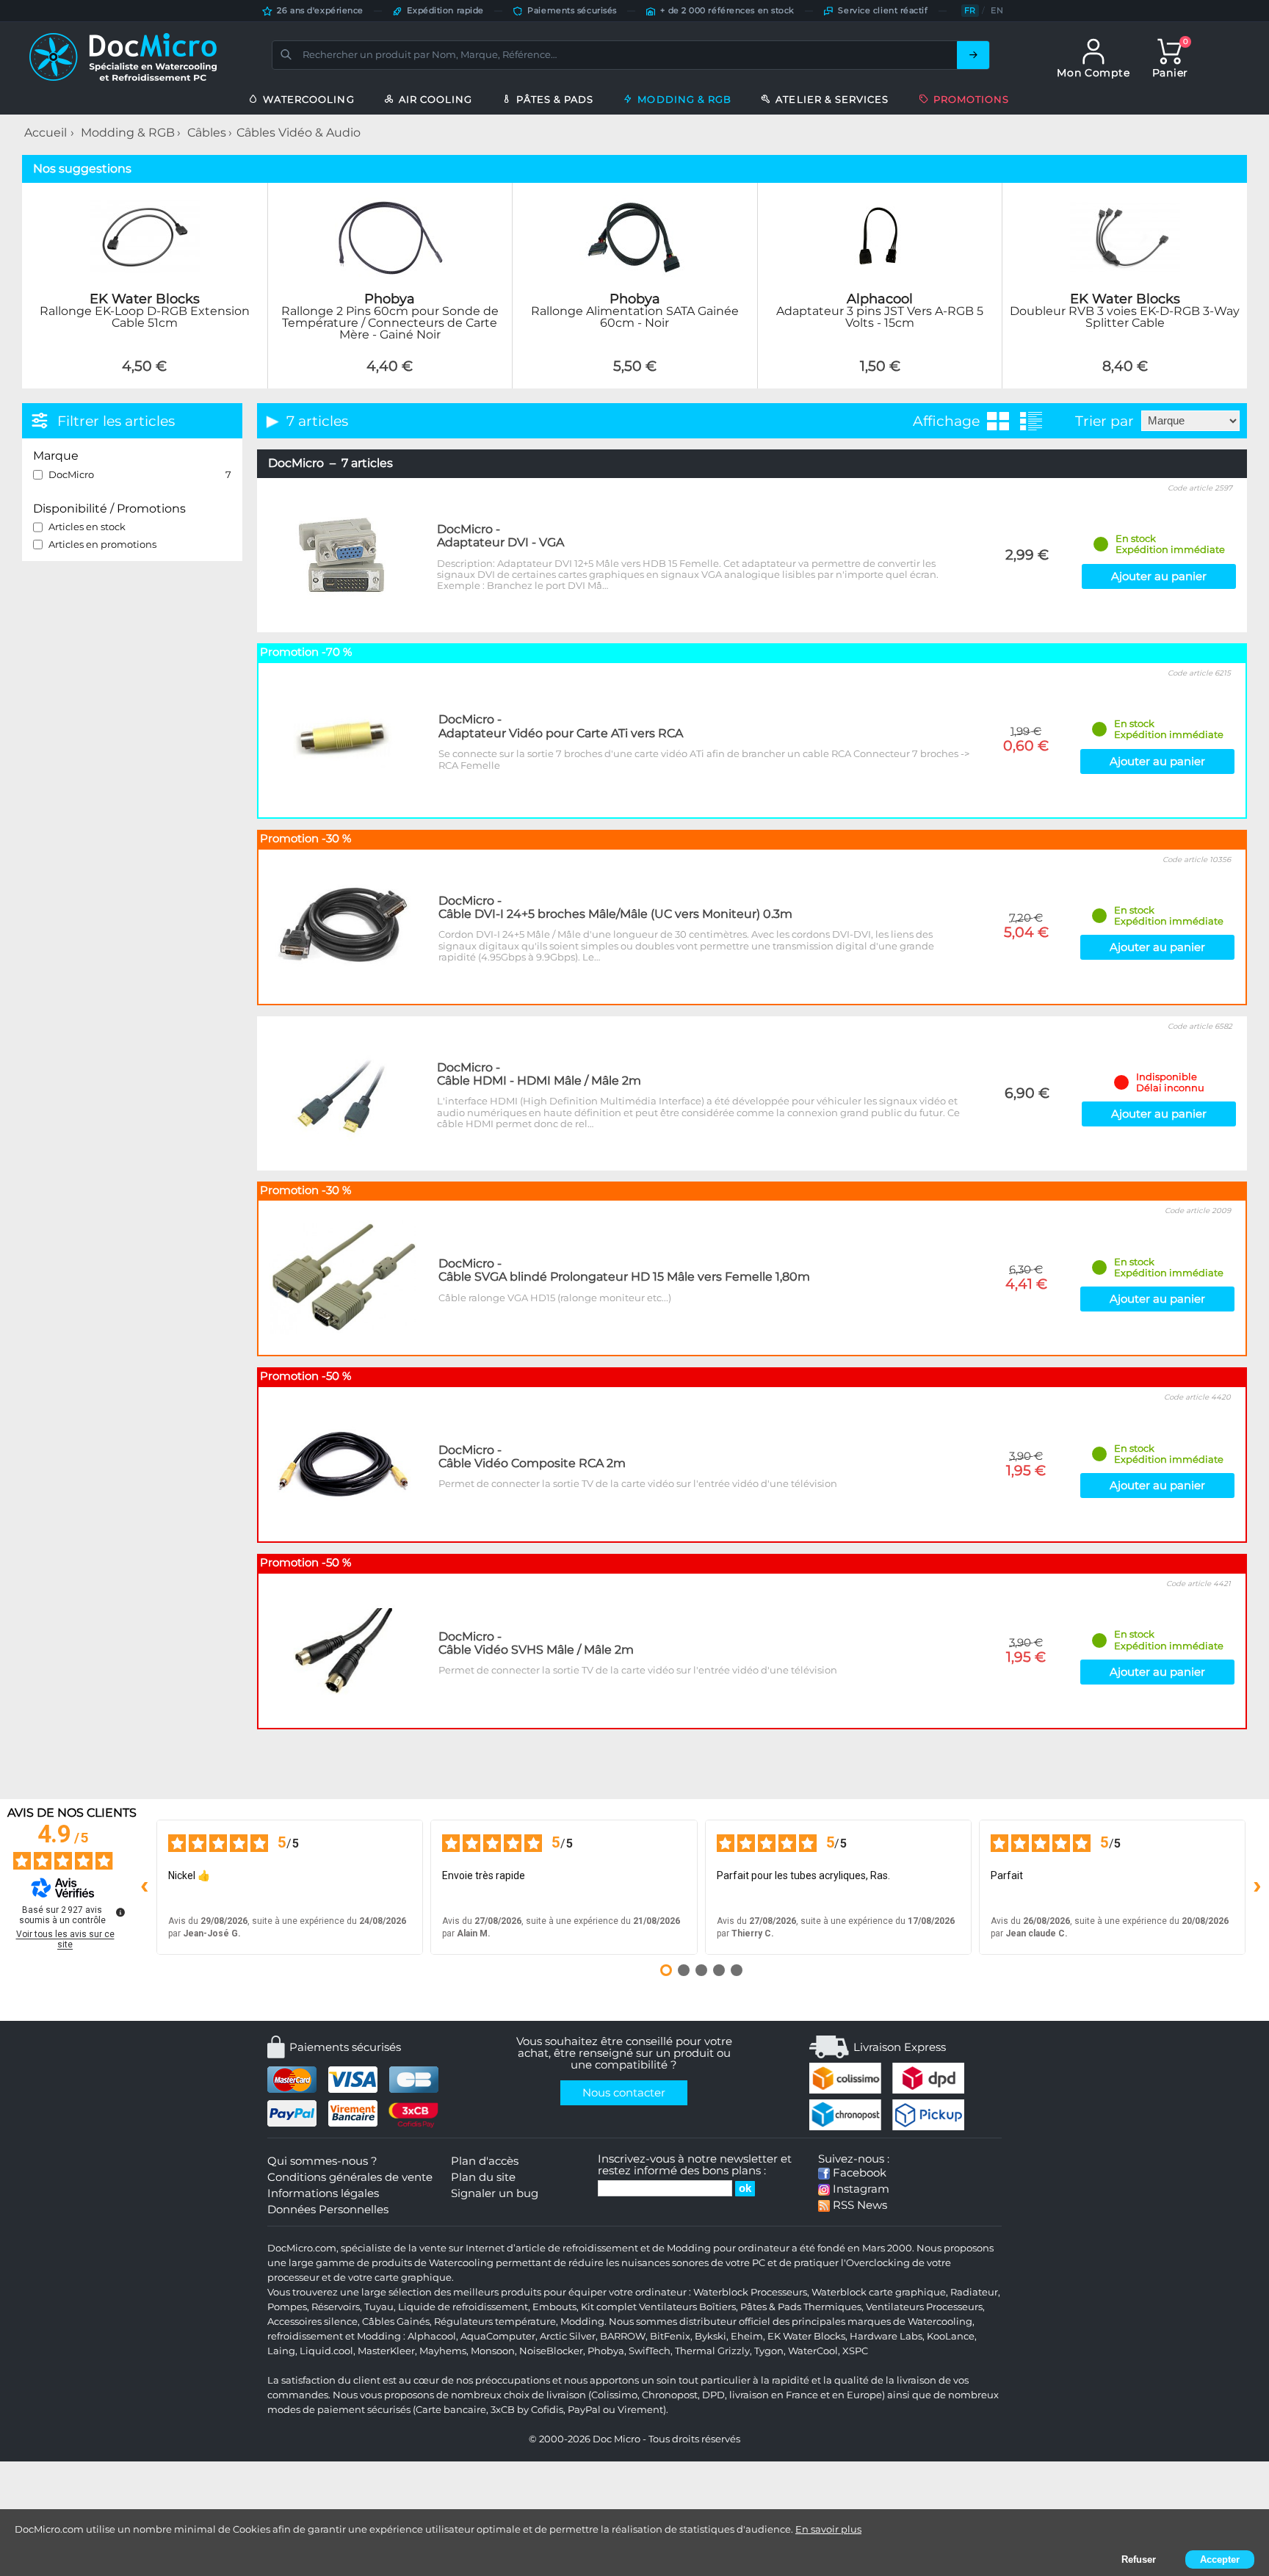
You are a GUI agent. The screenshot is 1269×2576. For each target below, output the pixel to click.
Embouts (554, 2307)
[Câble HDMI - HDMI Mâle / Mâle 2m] (341, 1092)
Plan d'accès (485, 2161)
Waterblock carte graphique (879, 2292)
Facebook (858, 2173)
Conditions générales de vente (350, 2177)
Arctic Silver (568, 2336)
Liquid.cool (326, 2351)
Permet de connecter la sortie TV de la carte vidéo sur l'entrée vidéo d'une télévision (638, 1483)
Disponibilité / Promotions (109, 509)
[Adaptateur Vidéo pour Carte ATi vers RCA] (343, 739)
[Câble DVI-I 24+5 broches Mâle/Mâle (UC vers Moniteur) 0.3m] (343, 925)
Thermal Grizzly (712, 2351)
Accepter (1220, 2559)
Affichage (946, 421)
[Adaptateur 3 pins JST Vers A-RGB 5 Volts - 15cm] (880, 380)
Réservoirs (336, 2307)
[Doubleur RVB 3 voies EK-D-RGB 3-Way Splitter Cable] (1125, 380)
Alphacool (432, 2336)
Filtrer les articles (116, 421)
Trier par (1104, 421)
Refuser (1139, 2559)
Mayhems (443, 2351)
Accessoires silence (312, 2322)
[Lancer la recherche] (973, 55)
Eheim (747, 2336)
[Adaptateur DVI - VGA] (341, 554)
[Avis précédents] (145, 1887)
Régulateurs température (495, 2322)
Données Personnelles (328, 2210)
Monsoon (493, 2351)
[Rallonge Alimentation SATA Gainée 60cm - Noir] (635, 380)
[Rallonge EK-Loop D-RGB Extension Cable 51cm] (144, 380)
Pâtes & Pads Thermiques (801, 2307)
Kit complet (609, 2307)
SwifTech (650, 2351)
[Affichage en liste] (1031, 421)
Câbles (207, 133)
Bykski (711, 2336)
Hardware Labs (886, 2336)
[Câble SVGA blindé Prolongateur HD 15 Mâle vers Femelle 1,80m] (343, 1277)
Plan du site (483, 2177)
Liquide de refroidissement (463, 2307)
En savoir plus (828, 2529)
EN (997, 10)
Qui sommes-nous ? (322, 2161)
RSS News (858, 2205)
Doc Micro (617, 2439)
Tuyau (379, 2307)
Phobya (606, 2351)
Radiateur (974, 2292)
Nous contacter (624, 2093)
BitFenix (670, 2336)
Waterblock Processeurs (750, 2292)
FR (970, 10)
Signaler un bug (495, 2193)
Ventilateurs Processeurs (924, 2307)
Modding (582, 2322)
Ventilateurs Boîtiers (687, 2307)
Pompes (287, 2307)
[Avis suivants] (1257, 1887)
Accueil (46, 133)
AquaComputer (498, 2336)
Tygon (769, 2351)
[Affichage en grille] (998, 421)
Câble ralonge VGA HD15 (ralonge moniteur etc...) (555, 1298)
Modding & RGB (128, 133)
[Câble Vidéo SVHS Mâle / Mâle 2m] (343, 1650)
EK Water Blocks (806, 2336)
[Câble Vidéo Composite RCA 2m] (343, 1464)
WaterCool (813, 2351)
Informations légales (323, 2193)
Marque (56, 456)
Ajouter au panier (1159, 576)
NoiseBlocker (551, 2351)
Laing (281, 2351)
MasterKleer (386, 2351)
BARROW (623, 2336)
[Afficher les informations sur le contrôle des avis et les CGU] (120, 1912)
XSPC (855, 2351)
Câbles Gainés (396, 2322)
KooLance (951, 2336)
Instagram (860, 2189)
